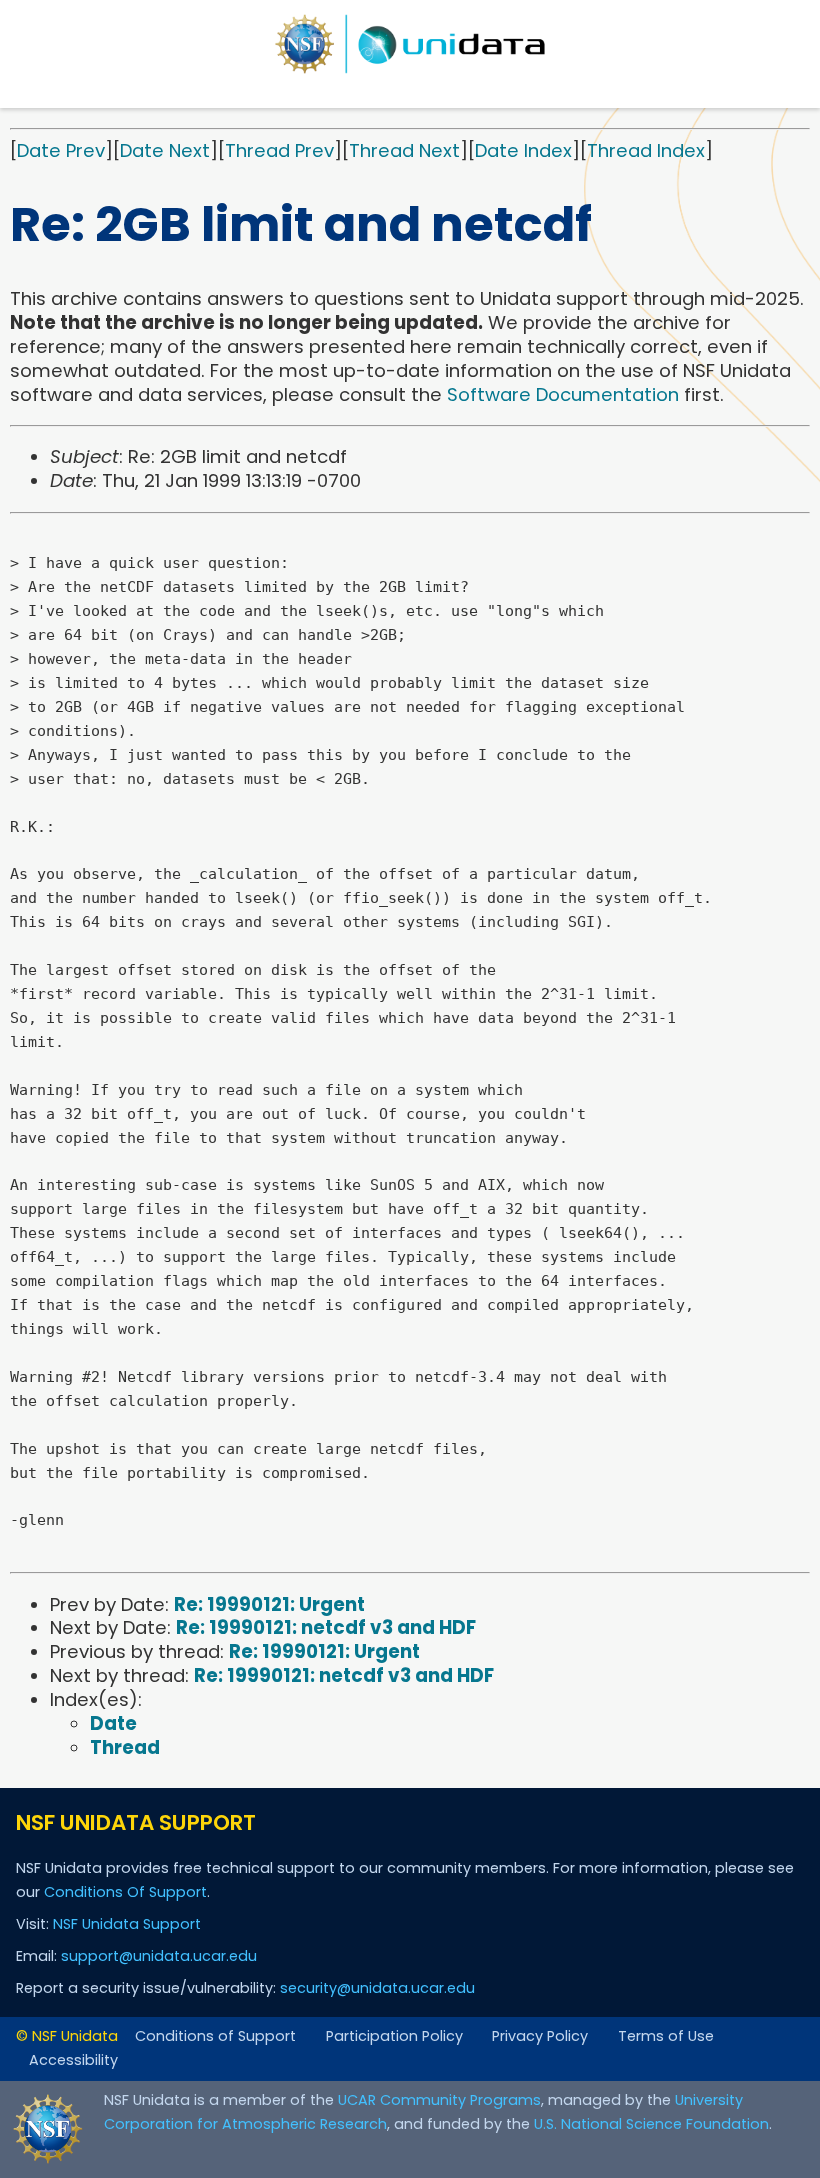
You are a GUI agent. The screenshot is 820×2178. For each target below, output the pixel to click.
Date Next (165, 150)
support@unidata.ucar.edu (159, 1956)
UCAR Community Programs (439, 2100)
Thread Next (404, 150)
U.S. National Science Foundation (651, 2124)
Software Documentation (563, 394)
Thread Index (646, 150)
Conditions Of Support (125, 1892)
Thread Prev (279, 150)
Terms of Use (666, 2036)
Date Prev (61, 150)
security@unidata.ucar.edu (377, 1988)
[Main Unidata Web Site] (410, 44)
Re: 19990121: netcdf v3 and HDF (326, 1627)
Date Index (523, 150)
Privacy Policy (540, 2036)
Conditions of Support (215, 2036)
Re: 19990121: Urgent (269, 1604)
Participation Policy (394, 2036)
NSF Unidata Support (127, 1924)
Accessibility (73, 2060)
